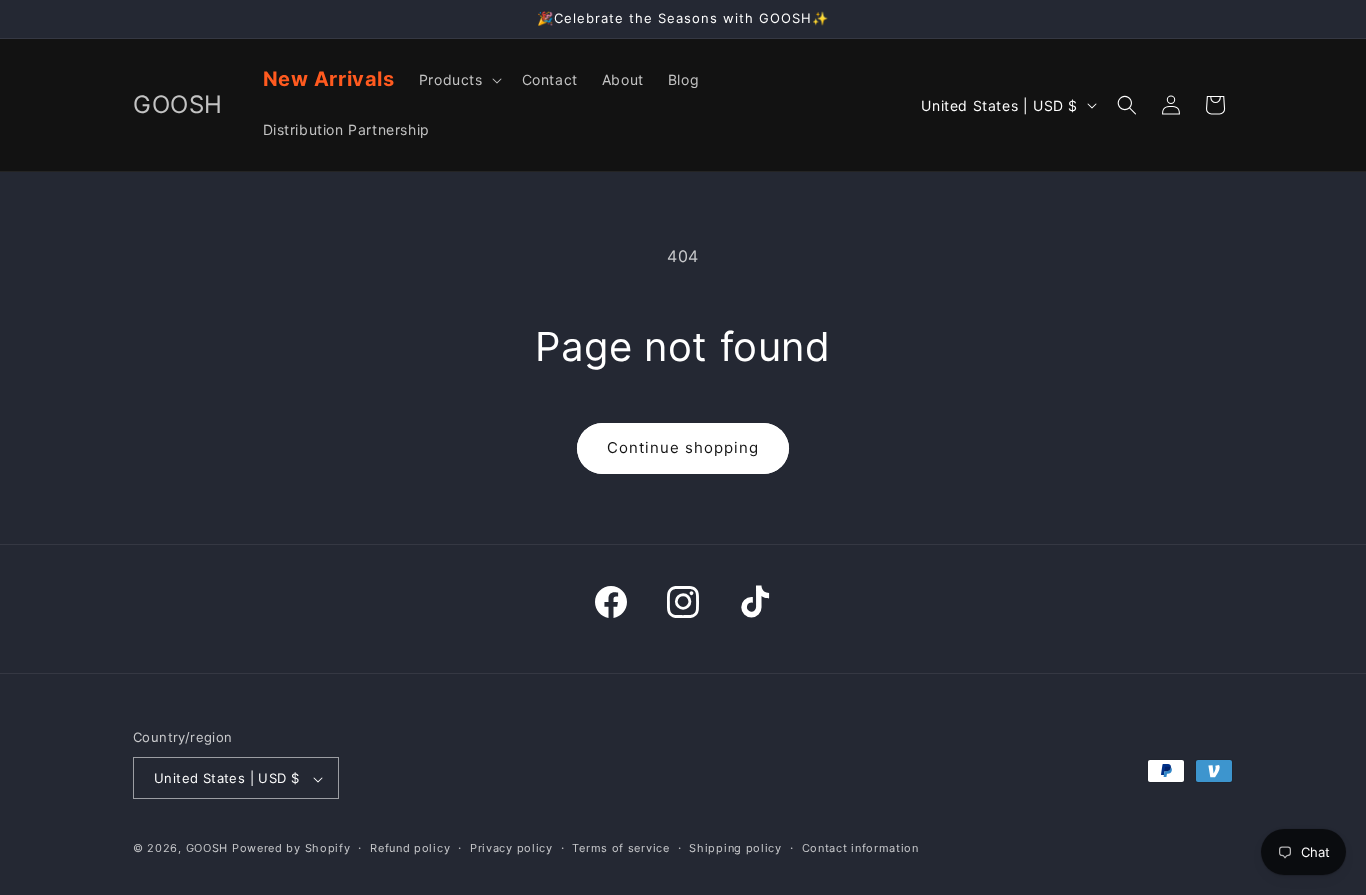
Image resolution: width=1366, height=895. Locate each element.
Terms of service (620, 848)
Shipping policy (735, 848)
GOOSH (207, 849)
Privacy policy (511, 848)
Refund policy (410, 848)
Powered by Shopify (291, 849)
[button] (458, 80)
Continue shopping (683, 447)
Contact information (860, 848)
